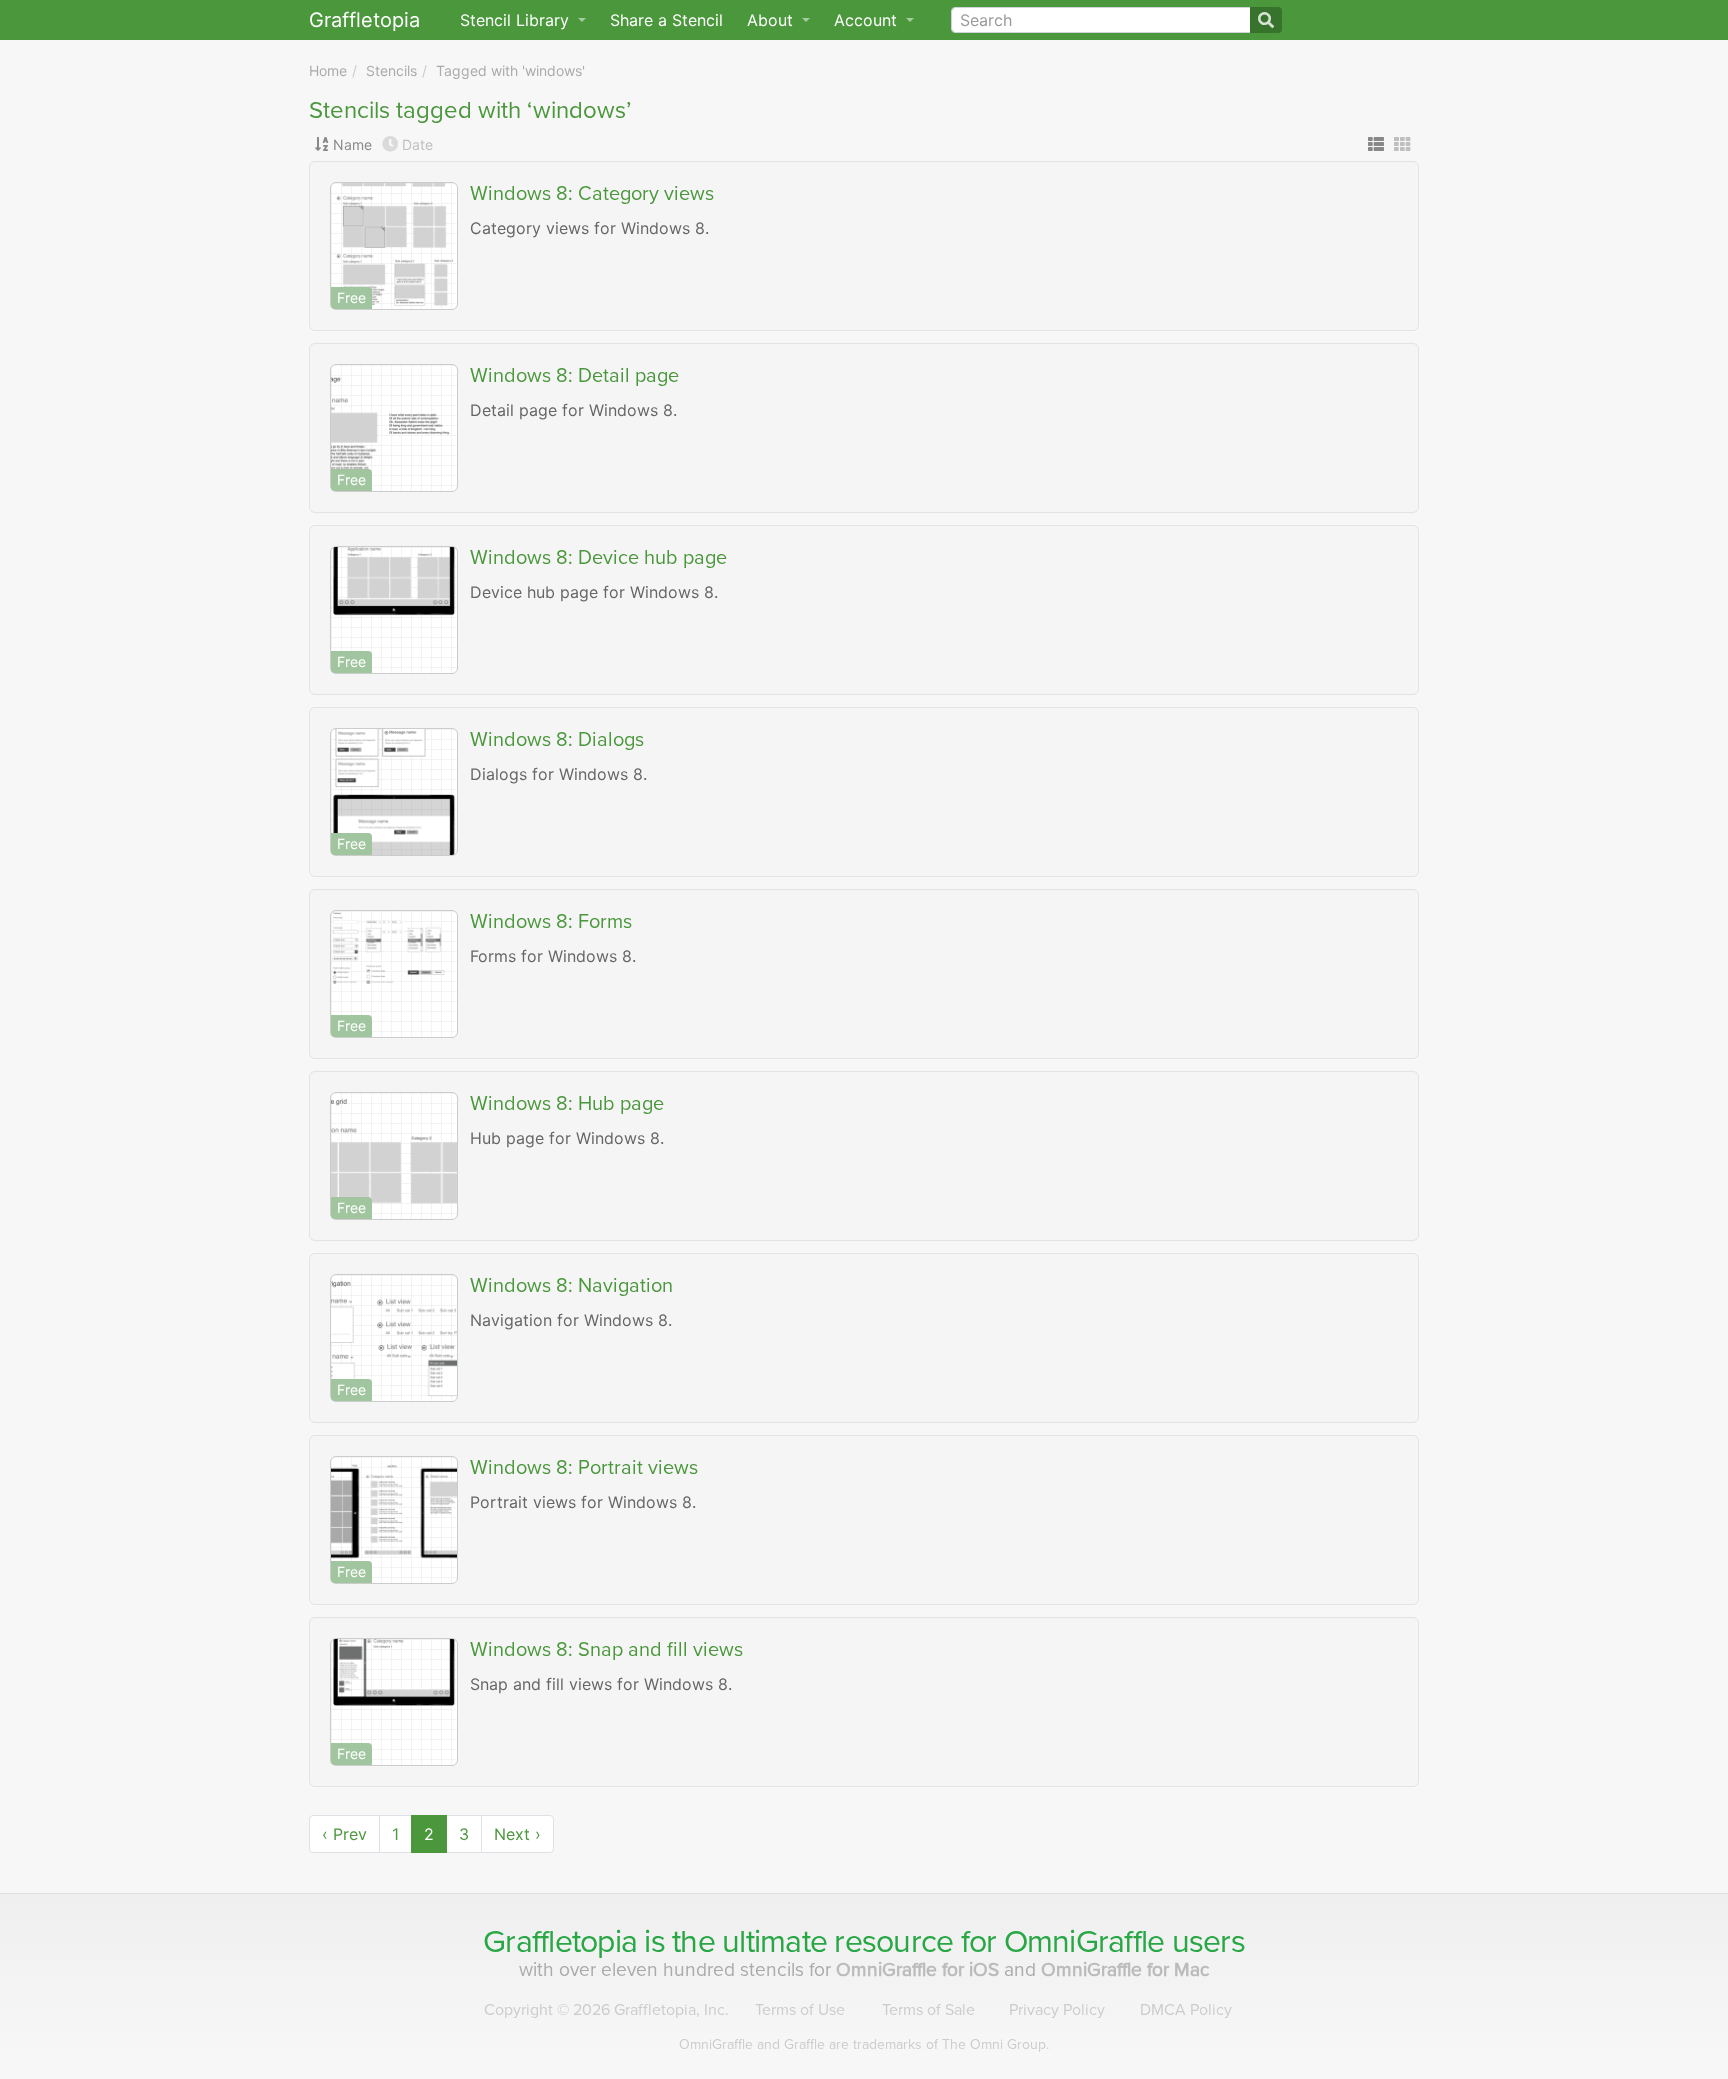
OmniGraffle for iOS (920, 1969)
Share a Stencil (666, 20)
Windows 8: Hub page (567, 1104)
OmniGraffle (1084, 1942)
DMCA (1186, 2010)
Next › (517, 1834)
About (772, 20)
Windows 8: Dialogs (557, 740)
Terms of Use (800, 2010)
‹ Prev (344, 1834)
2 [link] (429, 1834)
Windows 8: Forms (551, 922)
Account (868, 20)
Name (352, 144)
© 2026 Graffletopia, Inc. (606, 2010)
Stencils (391, 70)
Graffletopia (364, 20)
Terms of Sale (928, 2010)
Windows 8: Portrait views (584, 1468)
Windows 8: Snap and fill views (606, 1650)
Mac (1125, 1969)
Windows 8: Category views (592, 194)
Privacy (1057, 2010)
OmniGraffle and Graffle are (864, 2044)
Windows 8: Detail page (574, 376)
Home (328, 70)
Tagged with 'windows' (510, 70)
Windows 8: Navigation (571, 1286)
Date (417, 144)
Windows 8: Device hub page (598, 558)
